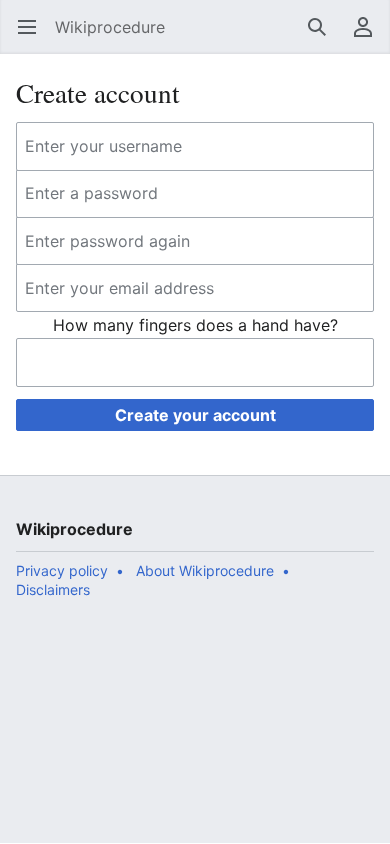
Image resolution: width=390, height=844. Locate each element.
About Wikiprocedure (205, 570)
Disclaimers (53, 589)
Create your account (195, 415)
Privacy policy (62, 570)
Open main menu (33, 37)
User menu (369, 37)
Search (323, 37)
